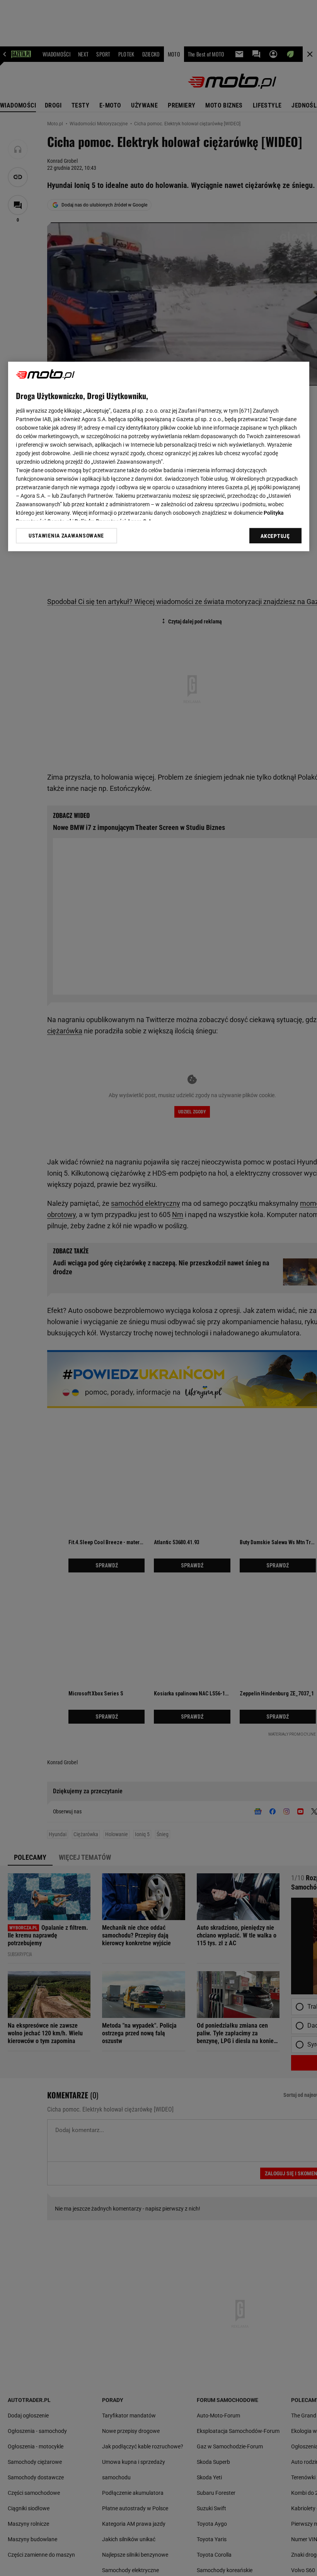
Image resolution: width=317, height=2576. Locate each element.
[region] (159, 456)
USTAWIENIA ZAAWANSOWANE (66, 536)
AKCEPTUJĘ (275, 536)
